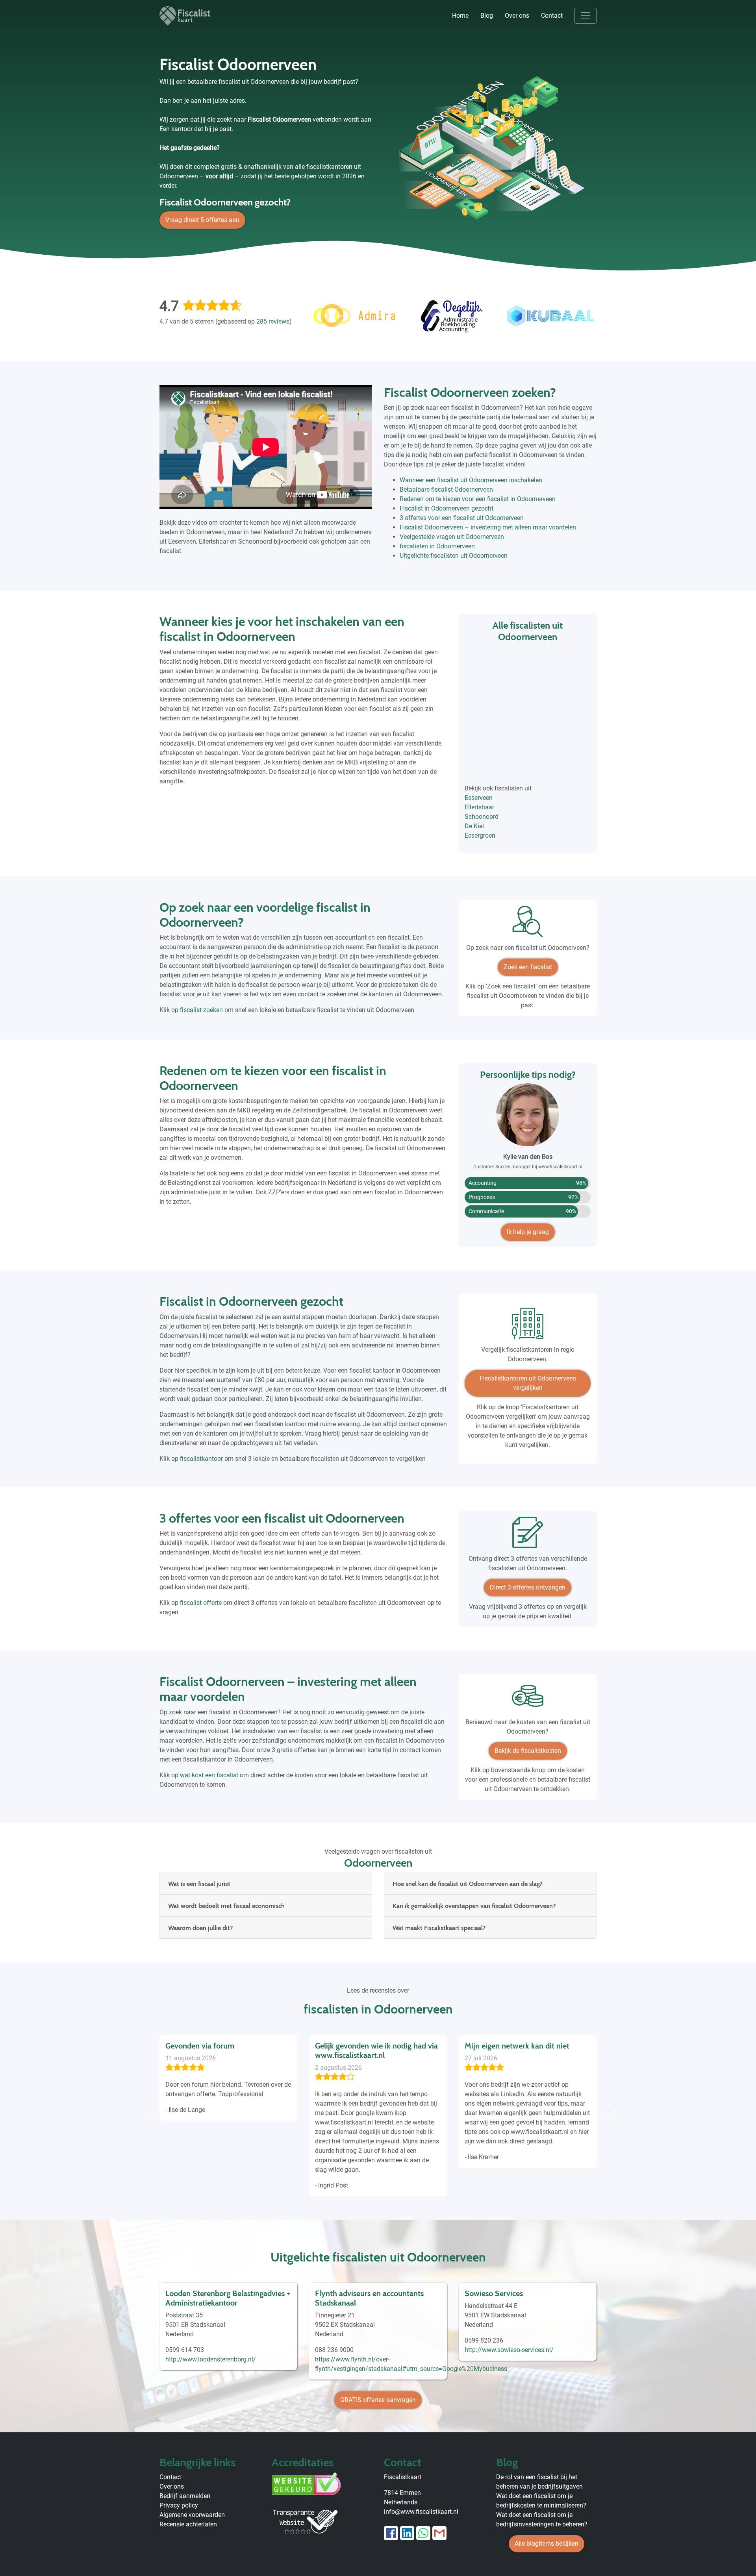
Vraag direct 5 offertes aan (202, 220)
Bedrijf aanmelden (185, 2496)
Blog (487, 16)
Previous (148, 2110)
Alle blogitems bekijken (547, 2544)
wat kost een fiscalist (209, 1775)
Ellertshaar (479, 807)
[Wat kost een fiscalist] (528, 1699)
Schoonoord (482, 817)
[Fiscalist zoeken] (528, 924)
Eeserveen (479, 798)
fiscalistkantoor (201, 1459)
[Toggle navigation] (586, 16)
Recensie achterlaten (188, 2524)
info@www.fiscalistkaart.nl (421, 2512)
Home (460, 16)
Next (608, 2110)
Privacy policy (179, 2505)
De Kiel (474, 826)
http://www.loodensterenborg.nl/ (211, 2359)
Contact (552, 16)
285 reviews (273, 321)
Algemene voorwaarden (192, 2515)
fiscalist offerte (201, 1603)
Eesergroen (480, 836)
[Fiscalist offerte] (528, 1535)
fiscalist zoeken (201, 1010)
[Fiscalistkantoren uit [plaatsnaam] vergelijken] (528, 1326)
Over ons (517, 16)
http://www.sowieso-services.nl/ (509, 2350)
